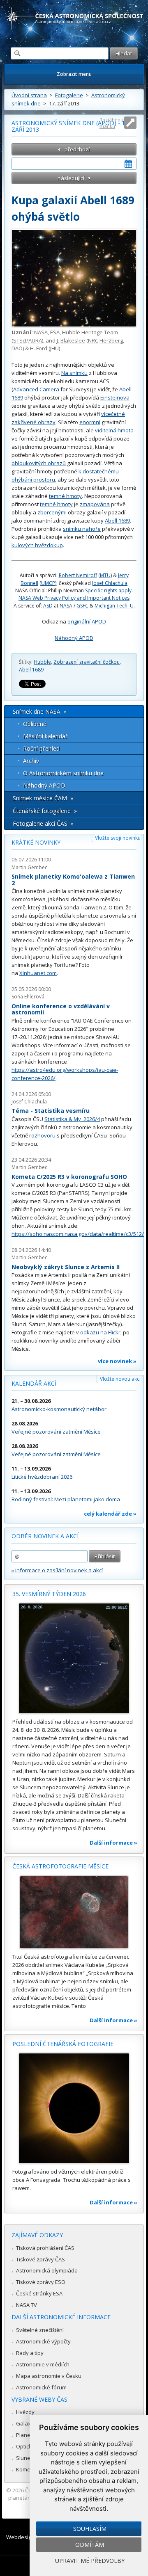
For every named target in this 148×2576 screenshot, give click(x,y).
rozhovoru (42, 1135)
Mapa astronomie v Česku (49, 2376)
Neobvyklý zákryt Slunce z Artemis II (66, 1267)
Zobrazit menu (74, 74)
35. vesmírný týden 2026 (49, 1594)
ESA (55, 332)
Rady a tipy (30, 2353)
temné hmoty (65, 496)
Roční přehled (41, 748)
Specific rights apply (108, 590)
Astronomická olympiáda (47, 2270)
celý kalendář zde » (110, 1514)
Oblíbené (35, 724)
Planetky (27, 2435)
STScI (20, 340)
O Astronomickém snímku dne (63, 773)
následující (71, 178)
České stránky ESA (39, 2293)
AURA (35, 340)
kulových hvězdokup (37, 545)
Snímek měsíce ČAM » (43, 798)
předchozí (77, 149)
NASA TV (27, 2305)
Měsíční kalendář (45, 736)
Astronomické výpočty (43, 2341)
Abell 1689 (117, 521)
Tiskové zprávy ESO (41, 2282)
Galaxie (26, 2423)
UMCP (48, 583)
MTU (105, 575)
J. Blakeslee (71, 340)
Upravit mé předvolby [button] (90, 2561)
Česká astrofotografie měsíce (60, 1866)
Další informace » (113, 1843)
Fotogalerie (69, 95)
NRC (93, 340)
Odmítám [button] (90, 2545)
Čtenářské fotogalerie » (45, 811)
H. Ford (39, 348)
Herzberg (111, 340)
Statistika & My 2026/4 (72, 1119)
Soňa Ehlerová (28, 997)
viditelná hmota (114, 430)
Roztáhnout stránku (112, 123)
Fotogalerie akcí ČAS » (43, 823)
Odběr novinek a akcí (45, 1536)
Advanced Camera (36, 389)
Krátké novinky (36, 842)
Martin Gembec (29, 867)
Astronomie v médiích (43, 2364)
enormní (90, 422)
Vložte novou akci (120, 1379)
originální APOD (87, 621)
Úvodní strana (29, 95)
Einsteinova (115, 397)
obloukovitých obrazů (39, 463)
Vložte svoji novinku (118, 838)
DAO (17, 348)
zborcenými (52, 512)
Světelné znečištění (40, 2330)
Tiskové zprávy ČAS (40, 2259)
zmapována (95, 504)
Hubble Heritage (82, 332)
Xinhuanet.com (38, 973)
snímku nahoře (82, 529)
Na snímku (74, 373)
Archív (31, 761)
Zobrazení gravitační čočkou (87, 662)
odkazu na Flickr (100, 1332)
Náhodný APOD (74, 638)
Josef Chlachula (110, 583)
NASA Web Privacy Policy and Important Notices (74, 598)
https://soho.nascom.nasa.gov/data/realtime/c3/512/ (78, 1234)
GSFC (82, 606)
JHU (54, 348)
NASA (41, 332)
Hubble (42, 662)
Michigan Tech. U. (115, 606)
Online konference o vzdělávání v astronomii (61, 1009)
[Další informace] (74, 1658)
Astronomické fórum (41, 2387)
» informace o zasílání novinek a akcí (57, 1570)
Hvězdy (25, 2412)
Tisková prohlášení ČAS (45, 2248)
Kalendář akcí (34, 1383)
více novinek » (117, 1361)
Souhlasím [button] (90, 2529)
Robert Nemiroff (78, 575)
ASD (48, 606)
